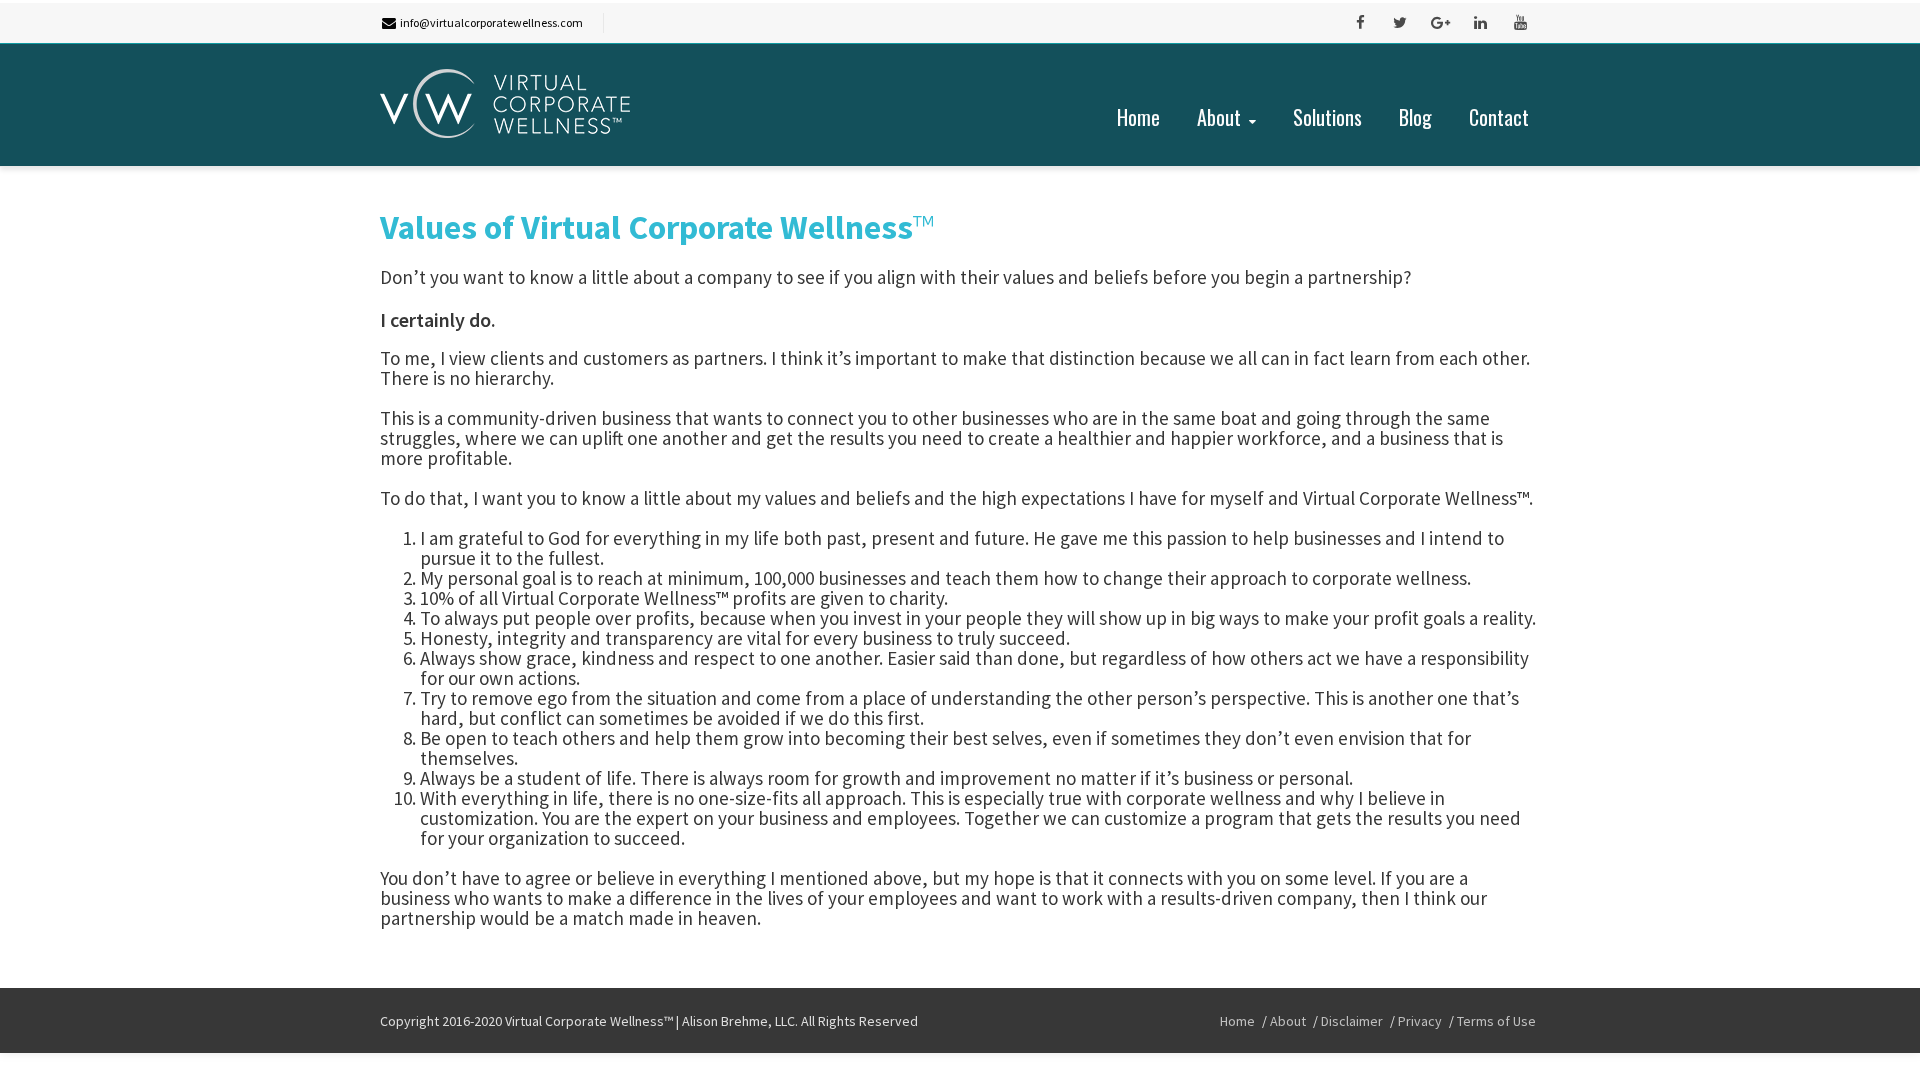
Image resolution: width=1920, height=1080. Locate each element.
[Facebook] (1360, 23)
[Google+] (1440, 23)
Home (1138, 117)
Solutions (1327, 117)
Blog (1415, 117)
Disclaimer (1352, 1021)
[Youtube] (1520, 23)
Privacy (1420, 1021)
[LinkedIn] (1480, 23)
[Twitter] (1400, 23)
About (1219, 117)
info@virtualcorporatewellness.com (491, 22)
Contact (1499, 117)
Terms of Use (1496, 1021)
